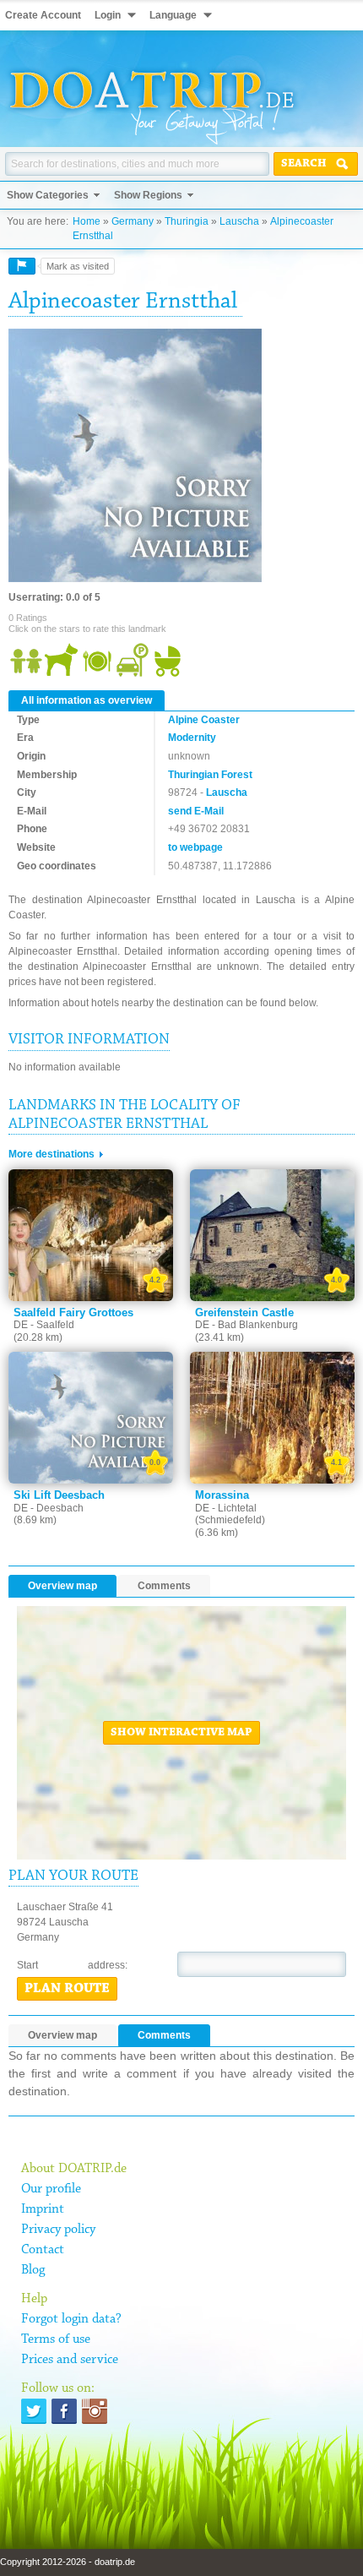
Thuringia (187, 221)
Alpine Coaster (204, 720)
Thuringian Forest (210, 775)
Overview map (62, 1586)
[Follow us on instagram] (95, 2411)
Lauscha (239, 221)
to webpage (195, 847)
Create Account (43, 15)
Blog (33, 2270)
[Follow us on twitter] (34, 2411)
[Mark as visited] (22, 266)
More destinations (51, 1154)
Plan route (67, 1989)
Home (87, 221)
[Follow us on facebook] (64, 2411)
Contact (43, 2250)
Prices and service (70, 2360)
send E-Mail (196, 811)
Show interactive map (181, 1733)
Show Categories (48, 195)
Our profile (51, 2189)
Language (173, 15)
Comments (164, 1586)
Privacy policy (58, 2230)
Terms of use (56, 2339)
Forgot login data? (71, 2319)
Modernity (192, 738)
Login (108, 15)
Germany (133, 221)
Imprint (43, 2209)
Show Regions (148, 195)
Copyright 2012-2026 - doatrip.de (68, 2562)
